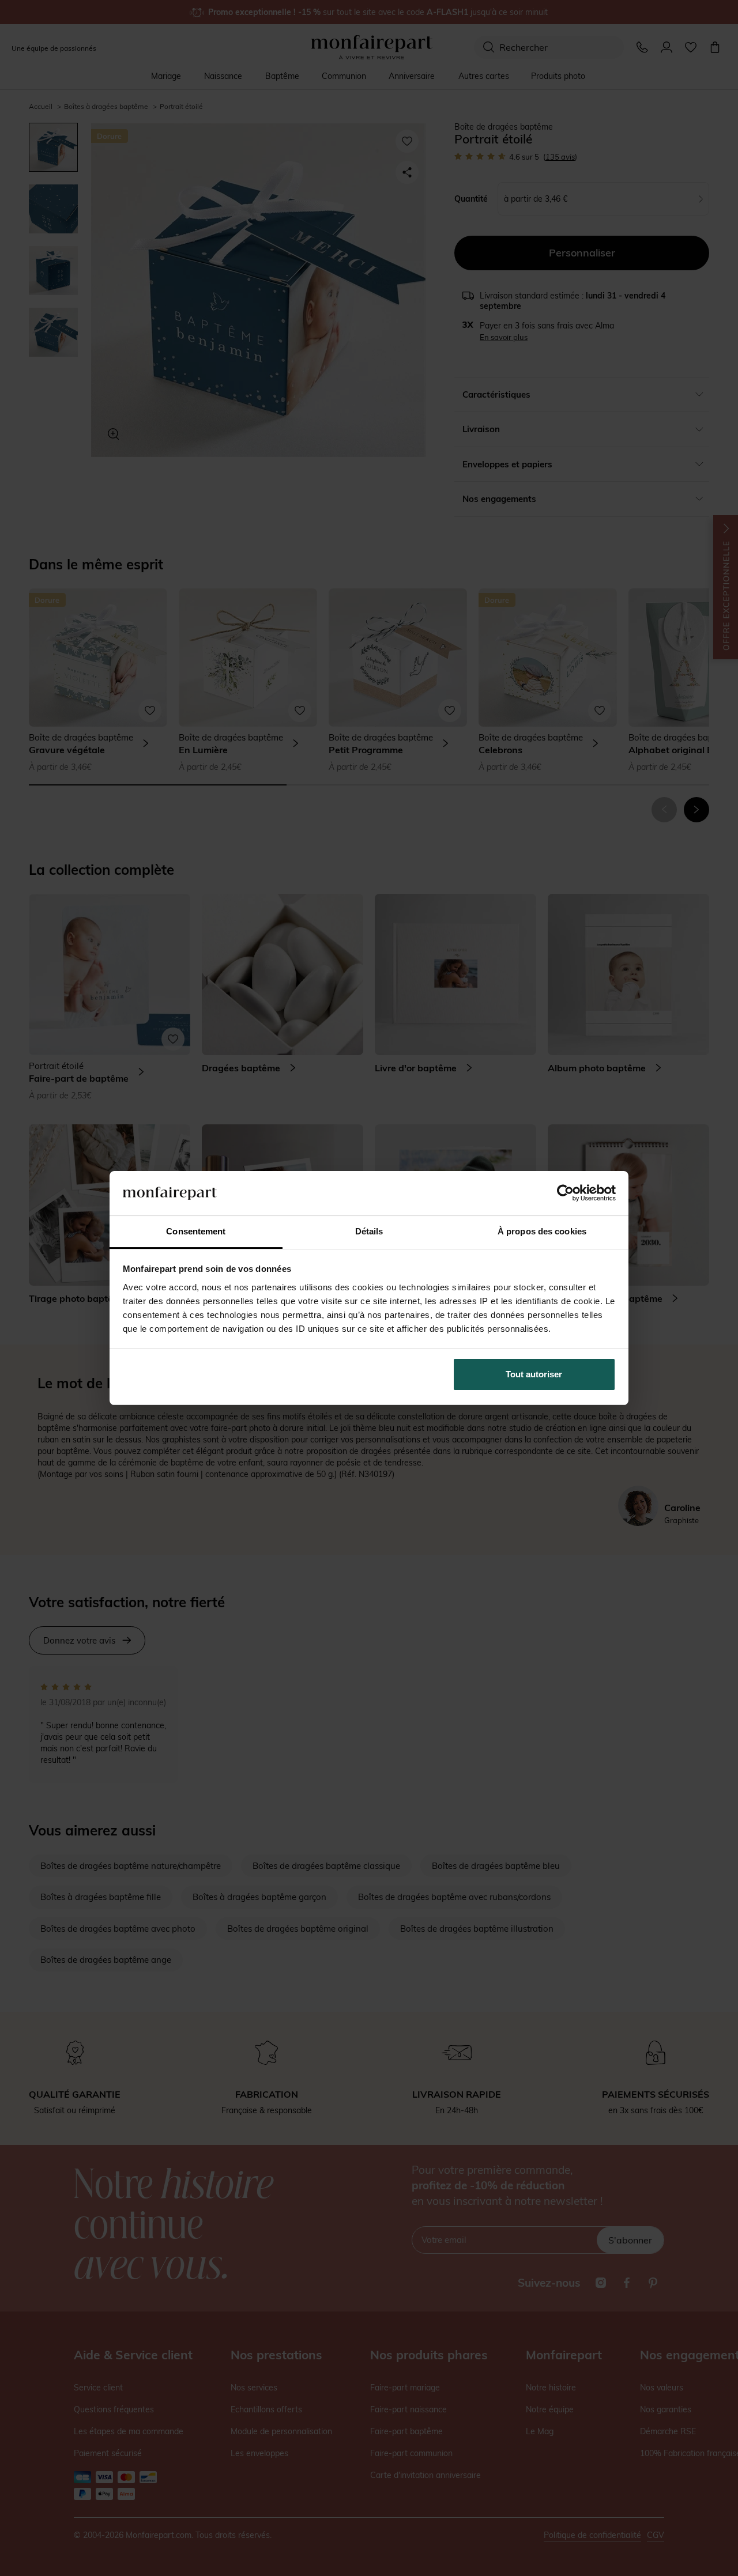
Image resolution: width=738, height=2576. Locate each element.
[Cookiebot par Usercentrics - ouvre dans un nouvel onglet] (565, 1193)
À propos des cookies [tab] (542, 1231)
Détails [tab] (369, 1231)
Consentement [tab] (196, 1231)
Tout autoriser (534, 1374)
